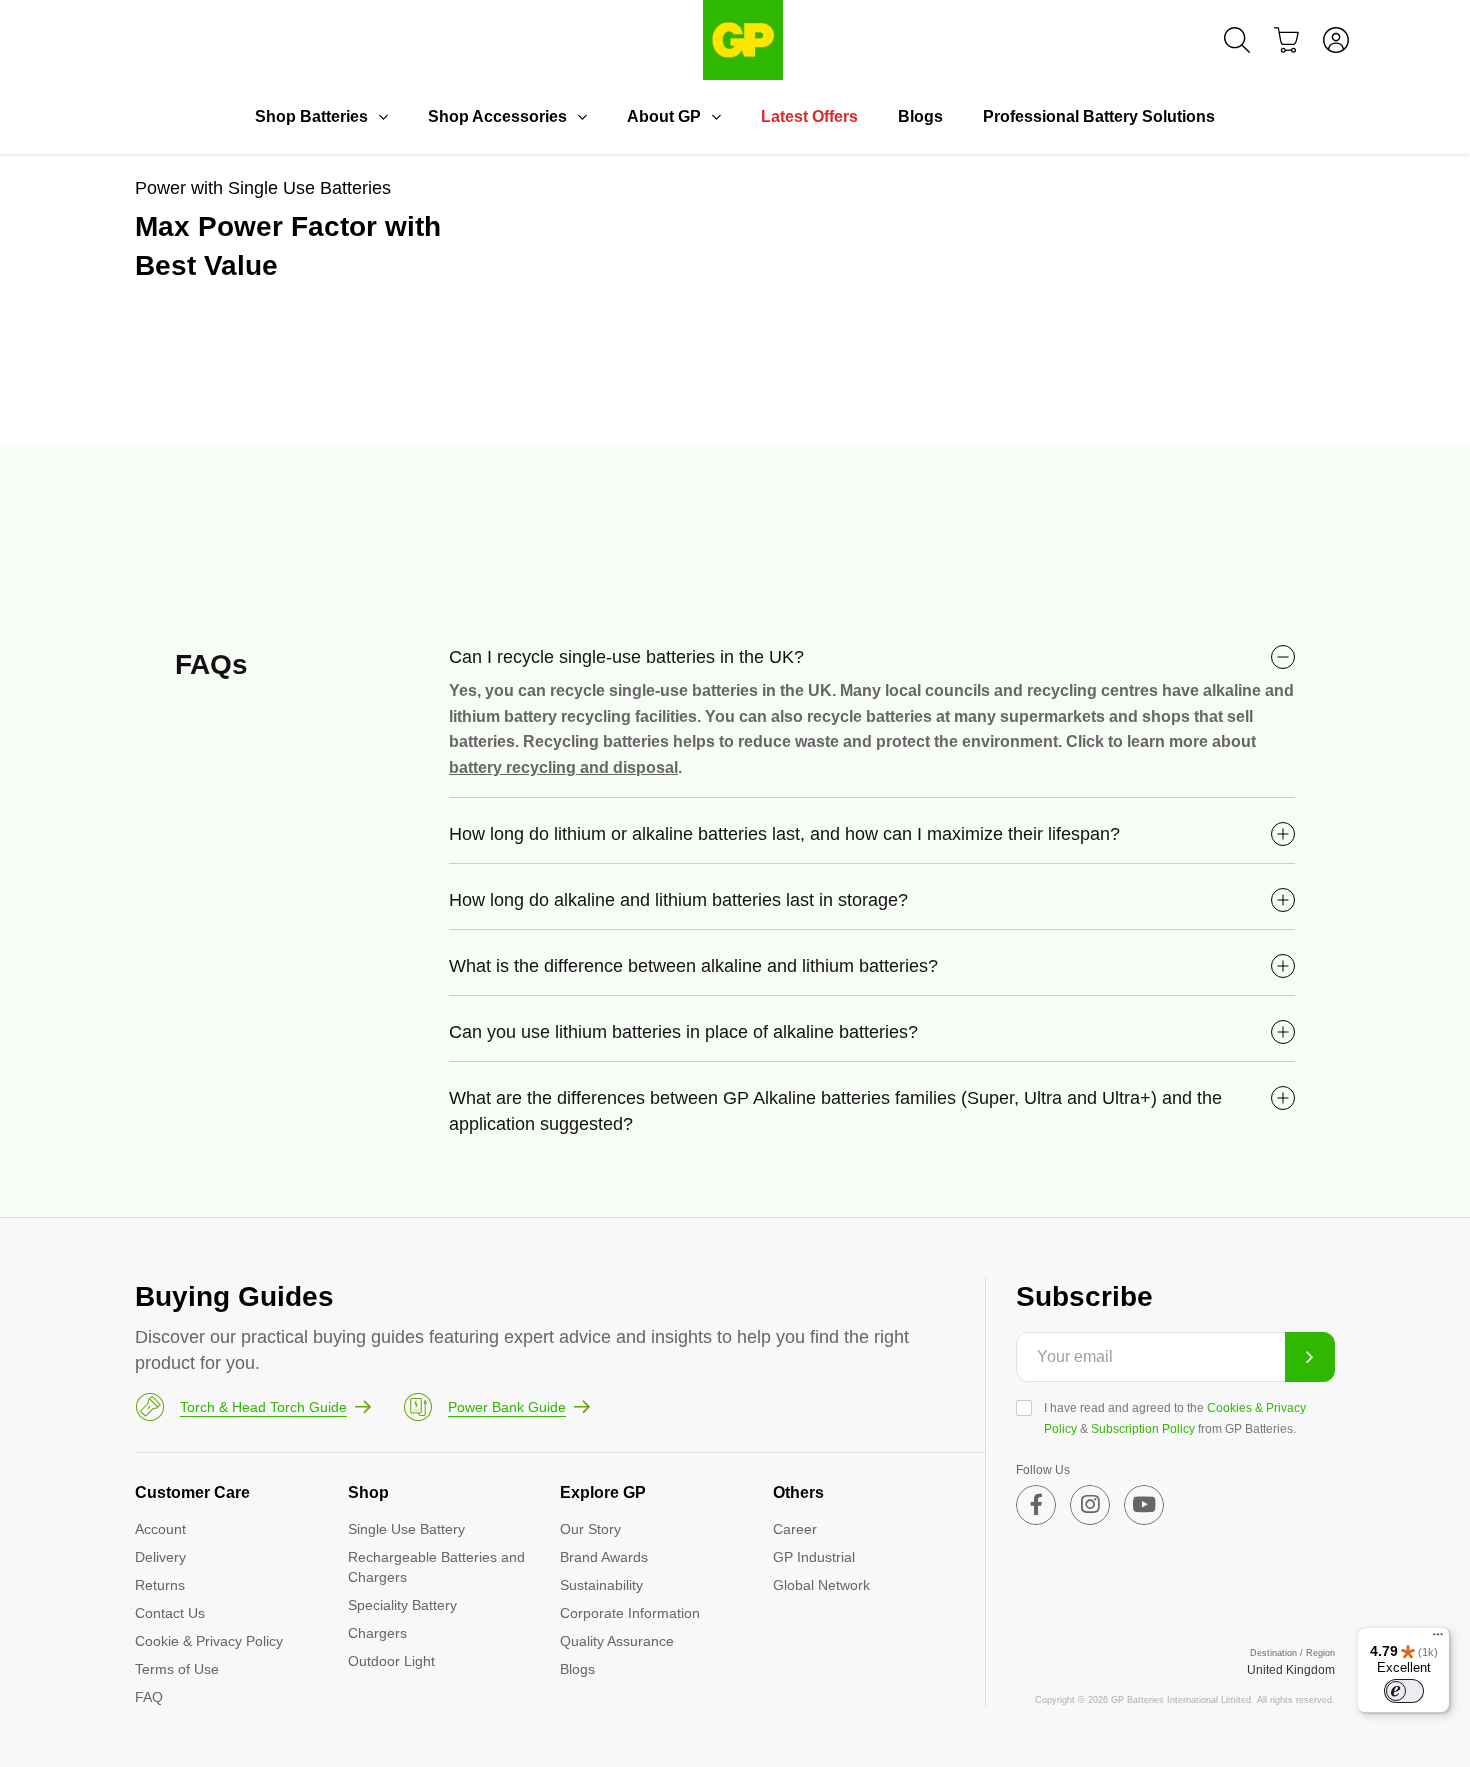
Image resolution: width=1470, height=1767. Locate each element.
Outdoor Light (391, 1661)
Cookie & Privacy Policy (209, 1641)
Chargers (377, 1633)
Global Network (821, 1585)
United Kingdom (1291, 1670)
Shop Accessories (497, 116)
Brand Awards (604, 1557)
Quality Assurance (617, 1641)
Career (795, 1529)
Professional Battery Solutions (1099, 116)
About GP (664, 116)
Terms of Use (177, 1669)
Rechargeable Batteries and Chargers (436, 1567)
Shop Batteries (311, 116)
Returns (160, 1585)
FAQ (149, 1697)
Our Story (590, 1529)
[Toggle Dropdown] (383, 117)
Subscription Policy (1143, 1429)
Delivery (160, 1557)
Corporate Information (630, 1613)
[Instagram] (1090, 1505)
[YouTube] (1144, 1505)
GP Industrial (814, 1557)
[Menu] (1438, 1639)
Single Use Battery (406, 1529)
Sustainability (601, 1585)
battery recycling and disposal (563, 767)
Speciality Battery (402, 1605)
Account (160, 1529)
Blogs (920, 116)
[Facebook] (1036, 1505)
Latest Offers (809, 116)
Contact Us (170, 1613)
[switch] (1404, 1691)
